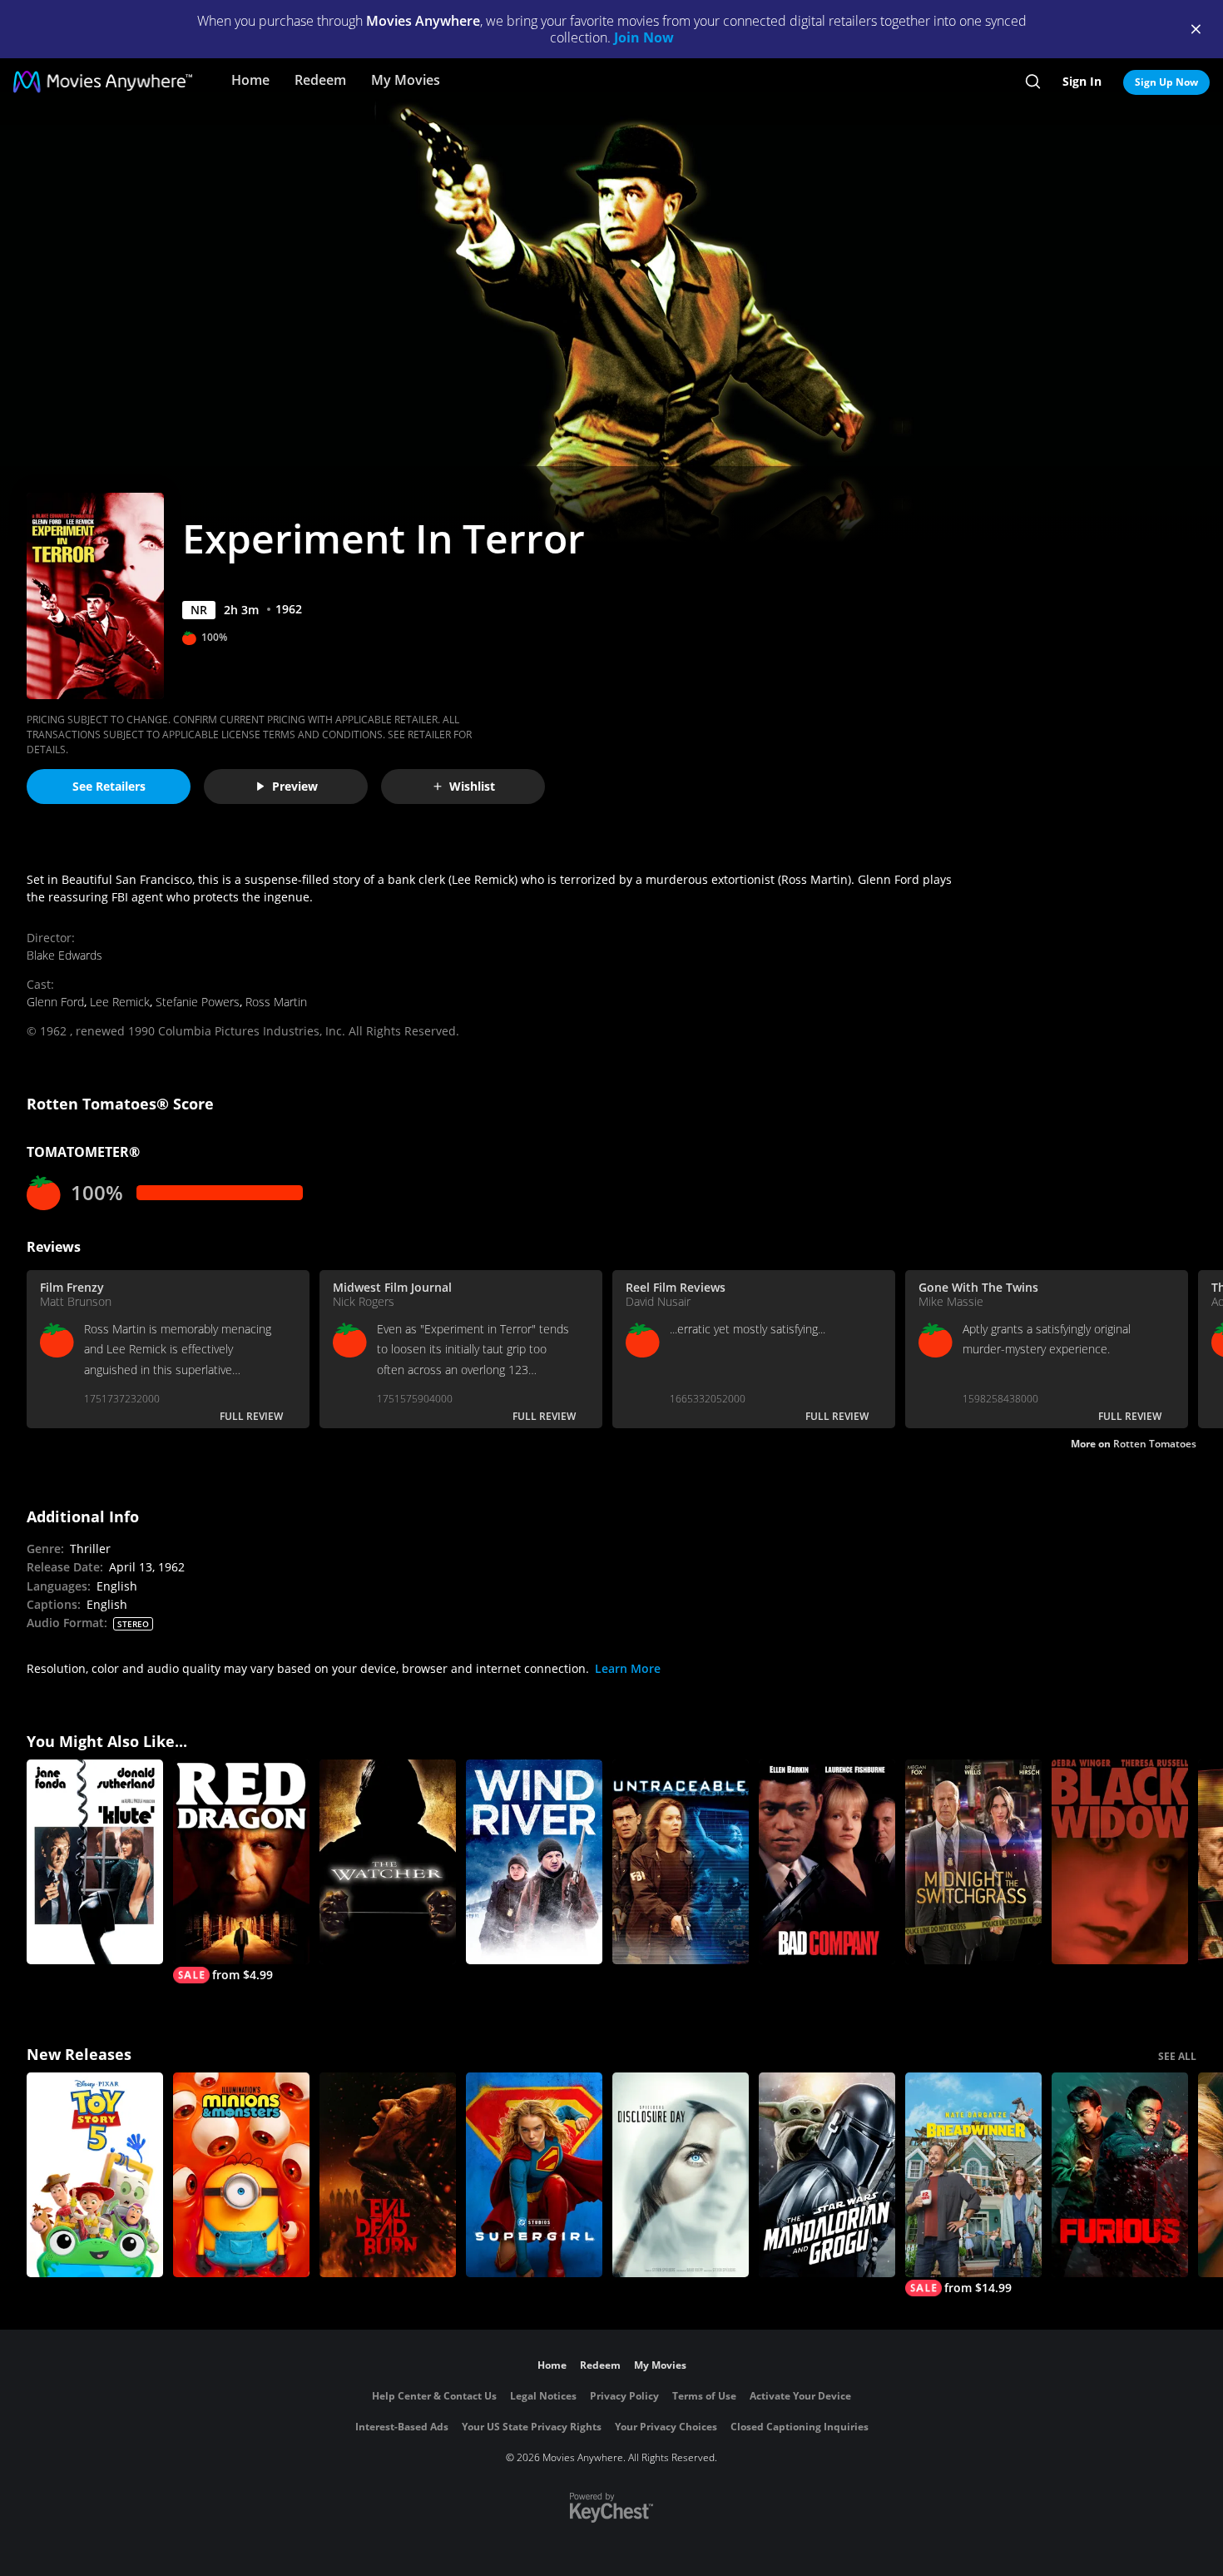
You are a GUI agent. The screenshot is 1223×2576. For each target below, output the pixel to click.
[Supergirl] (534, 2175)
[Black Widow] (1120, 1862)
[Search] (1033, 82)
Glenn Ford (55, 1002)
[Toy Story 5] (95, 2175)
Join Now (644, 37)
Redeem (320, 80)
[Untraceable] (681, 1862)
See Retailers (109, 786)
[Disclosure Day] (681, 2175)
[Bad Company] (827, 1862)
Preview (295, 786)
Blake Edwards (64, 955)
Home (250, 80)
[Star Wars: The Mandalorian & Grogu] (827, 2175)
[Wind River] (534, 1862)
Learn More (628, 1668)
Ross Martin (276, 1002)
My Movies (406, 80)
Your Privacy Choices (666, 2427)
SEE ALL (1177, 2056)
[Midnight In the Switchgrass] (973, 1862)
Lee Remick (120, 1002)
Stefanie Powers (198, 1002)
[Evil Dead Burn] (388, 2175)
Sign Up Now (1166, 82)
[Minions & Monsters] (241, 2175)
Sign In (1082, 81)
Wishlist (472, 786)
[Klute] (95, 1862)
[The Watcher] (388, 1862)
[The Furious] (1120, 2175)
